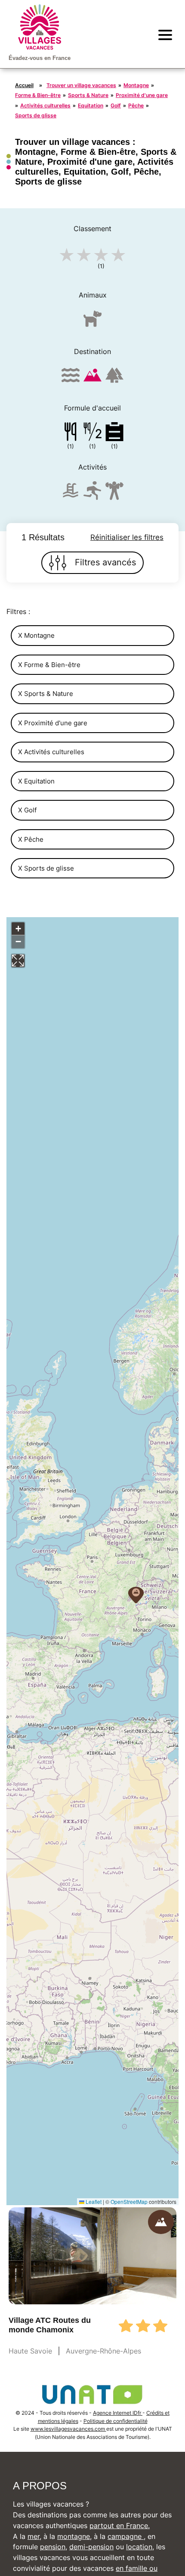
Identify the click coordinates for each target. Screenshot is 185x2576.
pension (53, 2547)
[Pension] (71, 433)
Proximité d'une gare (142, 95)
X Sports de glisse (46, 868)
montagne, (74, 2536)
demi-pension (91, 2547)
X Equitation (36, 781)
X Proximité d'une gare (53, 723)
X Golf (27, 810)
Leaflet (93, 2202)
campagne (126, 2536)
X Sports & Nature (46, 694)
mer (34, 2536)
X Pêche (31, 839)
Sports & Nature (88, 95)
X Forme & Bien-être (49, 665)
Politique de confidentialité (116, 2421)
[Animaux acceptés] (92, 322)
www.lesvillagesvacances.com (68, 2429)
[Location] (114, 433)
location (139, 2547)
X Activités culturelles (51, 752)
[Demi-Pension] (92, 433)
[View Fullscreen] (18, 961)
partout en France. (120, 2526)
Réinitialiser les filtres (127, 537)
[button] (136, 1595)
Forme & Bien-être (38, 95)
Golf (116, 105)
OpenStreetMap (129, 2202)
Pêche (136, 105)
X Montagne (36, 635)
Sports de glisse (36, 115)
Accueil (24, 85)
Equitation (91, 105)
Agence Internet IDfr (118, 2413)
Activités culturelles (45, 105)
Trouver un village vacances (81, 85)
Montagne (136, 85)
